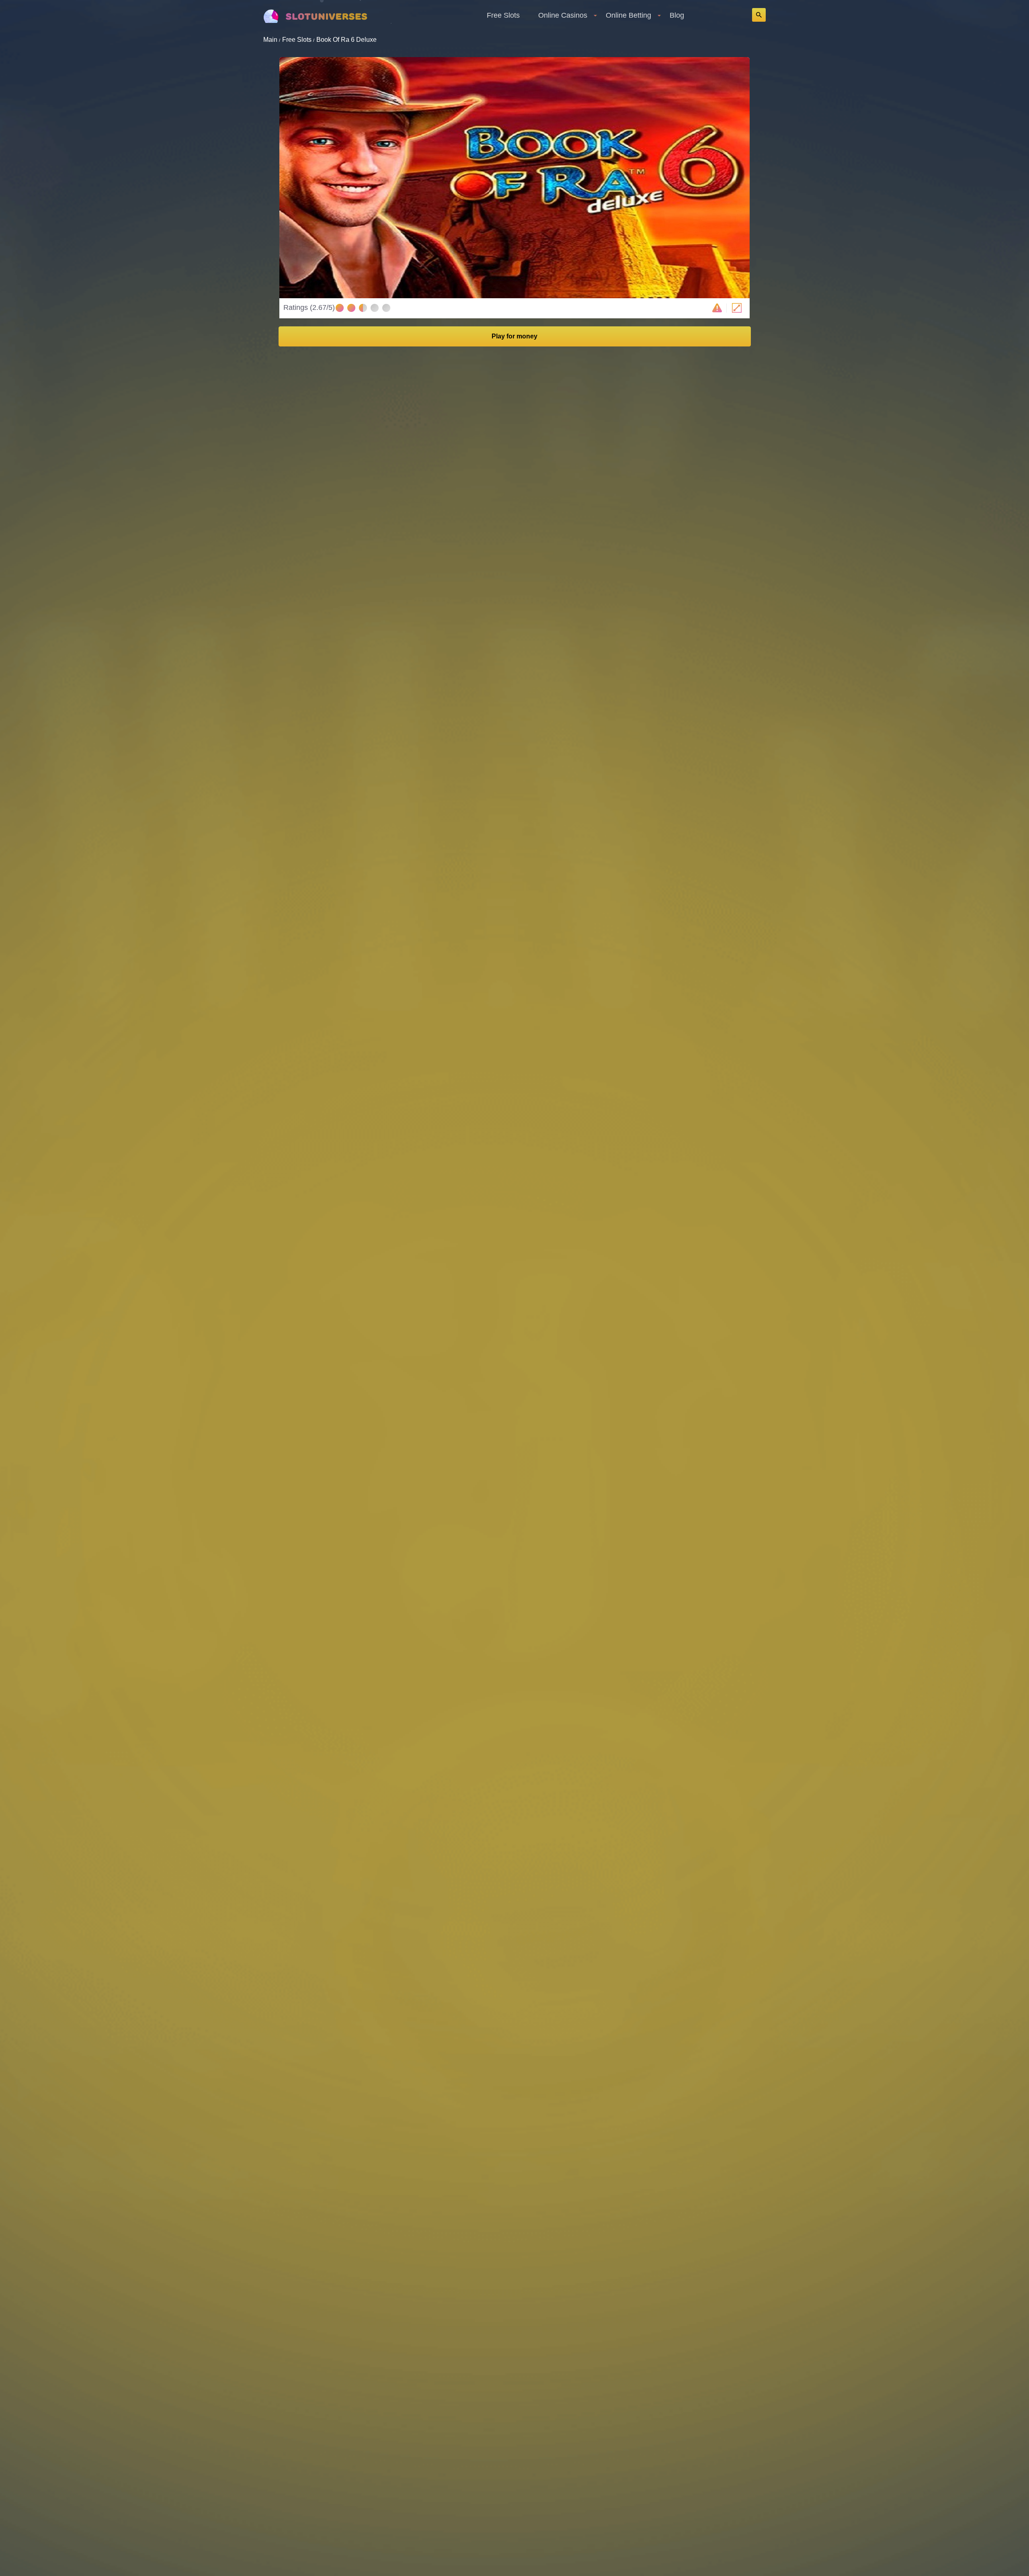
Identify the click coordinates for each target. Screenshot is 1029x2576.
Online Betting (628, 15)
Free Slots (503, 15)
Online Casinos (563, 15)
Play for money (514, 336)
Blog (677, 15)
